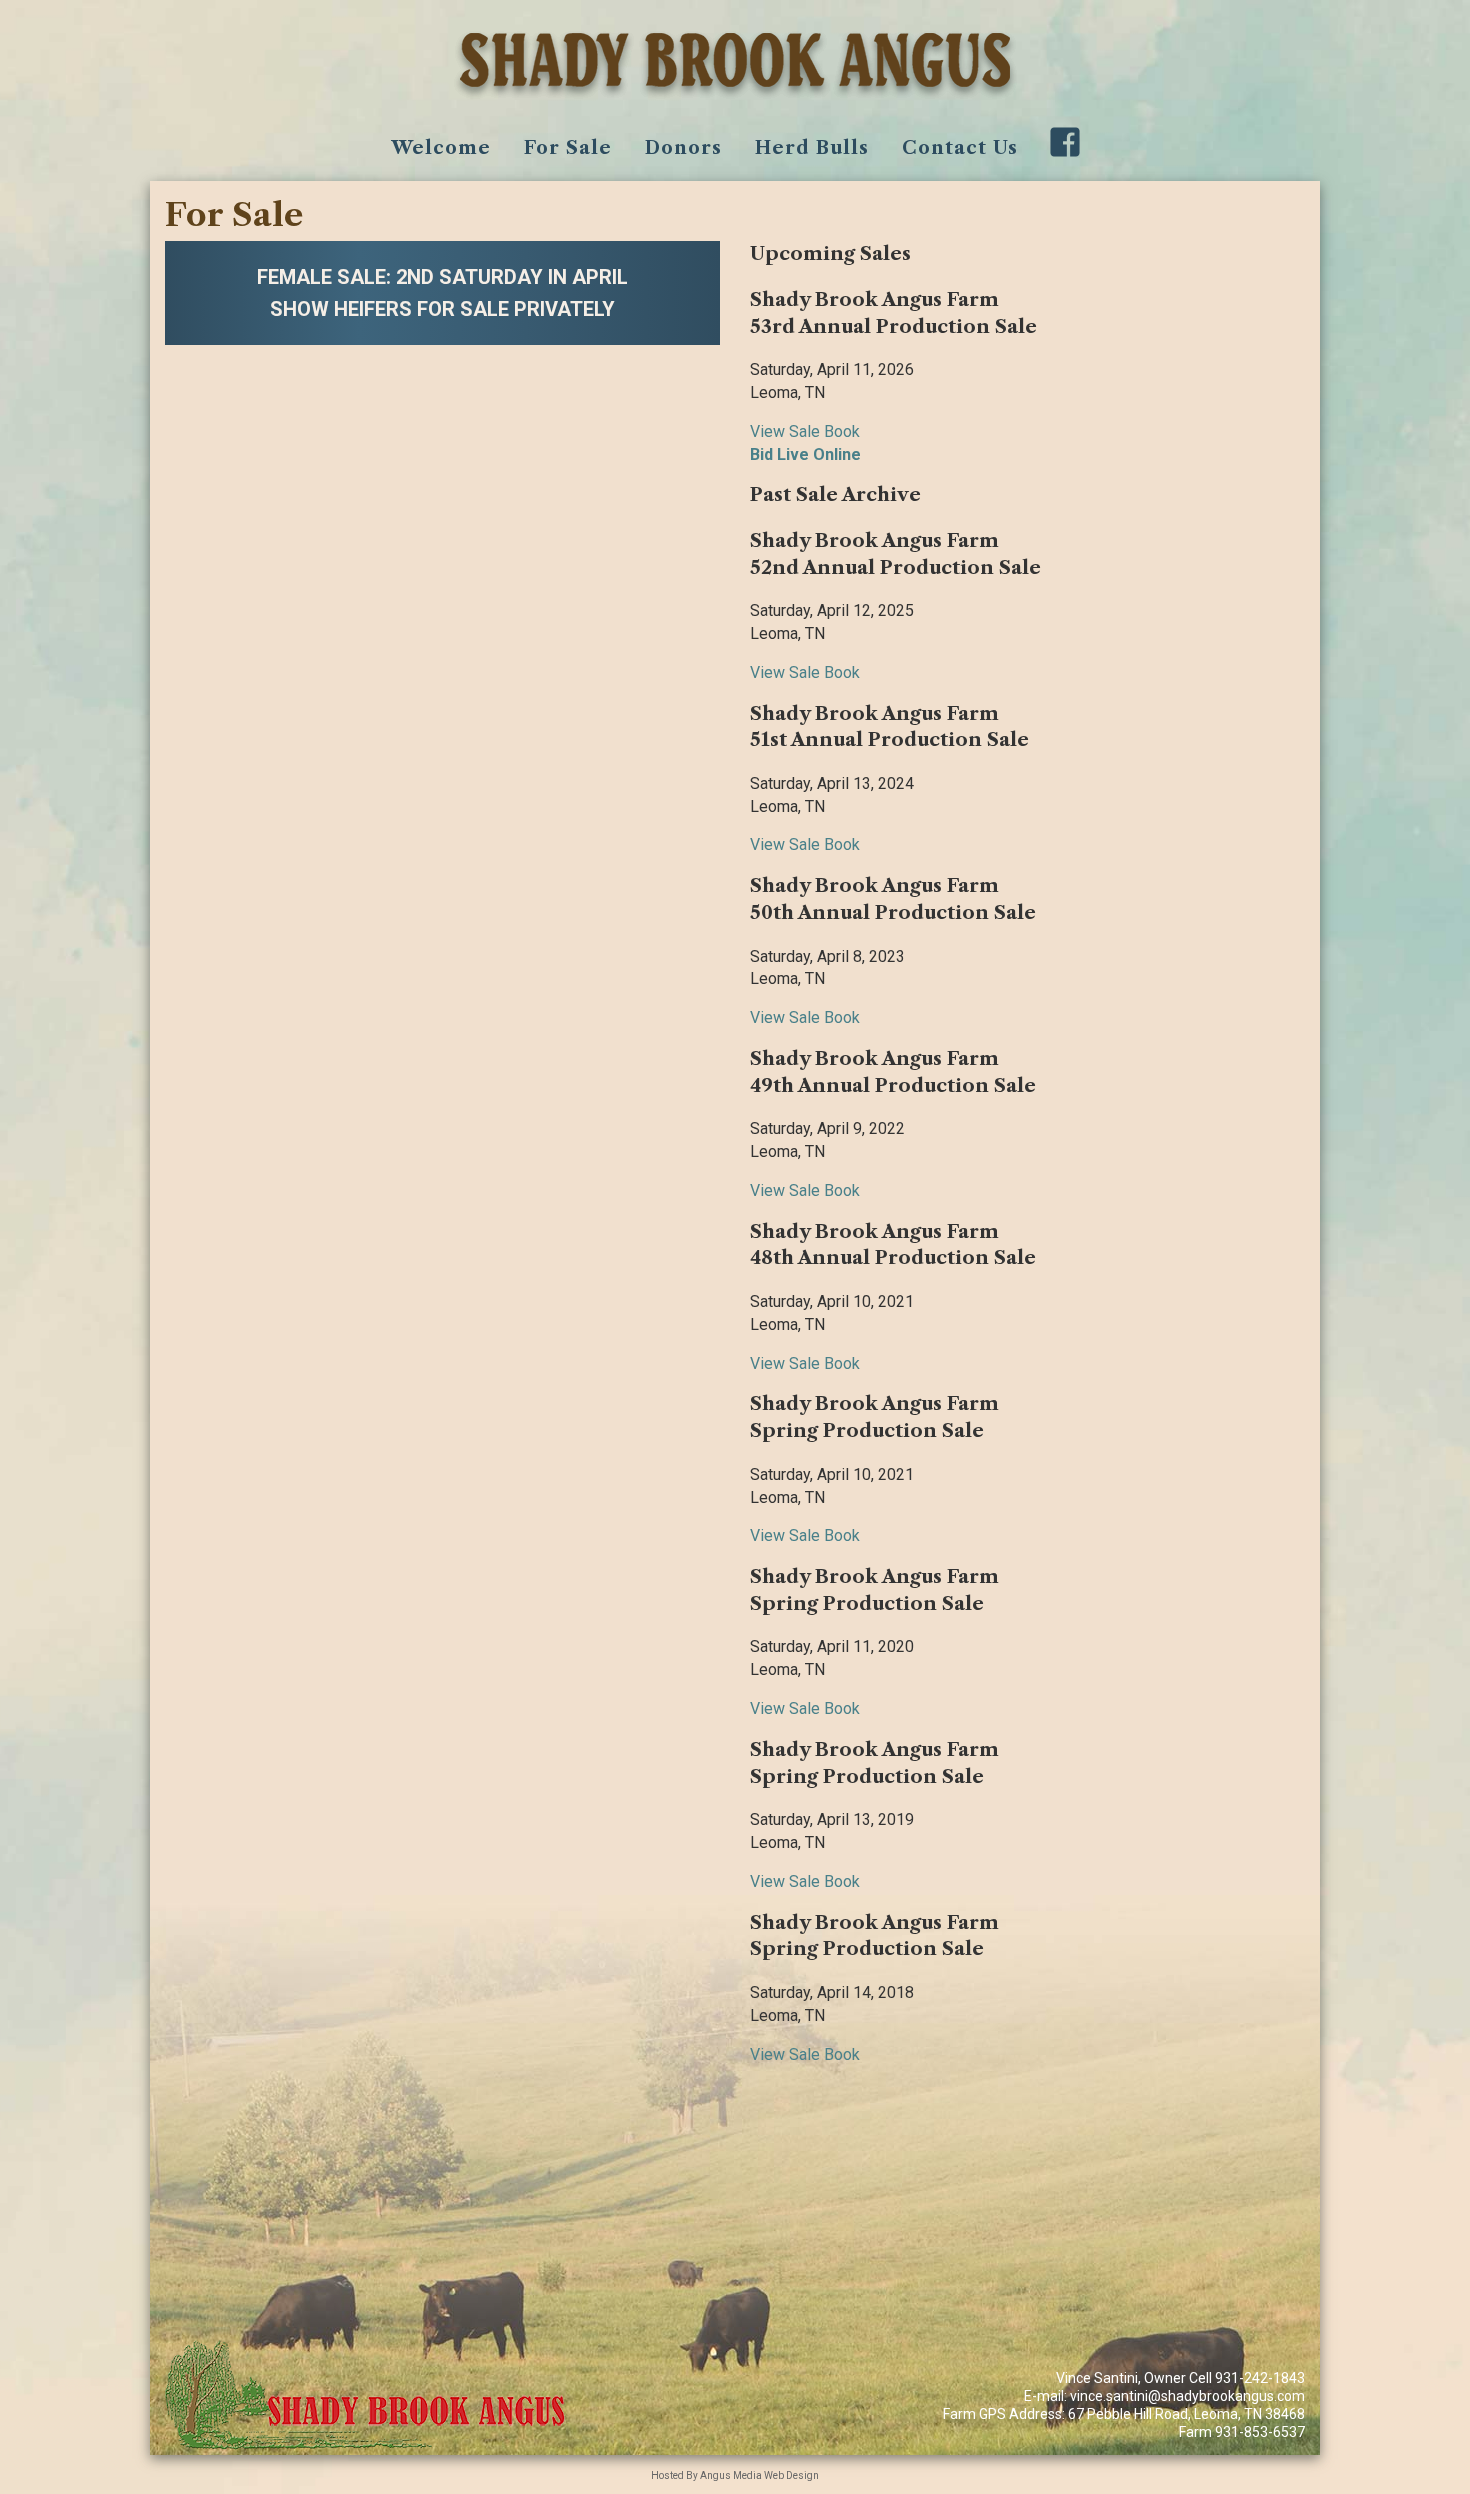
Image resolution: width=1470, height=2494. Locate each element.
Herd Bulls (812, 148)
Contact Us (960, 148)
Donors (683, 148)
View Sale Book (805, 431)
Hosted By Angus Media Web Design (735, 2475)
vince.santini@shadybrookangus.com (1187, 2396)
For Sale (568, 148)
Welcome (441, 148)
